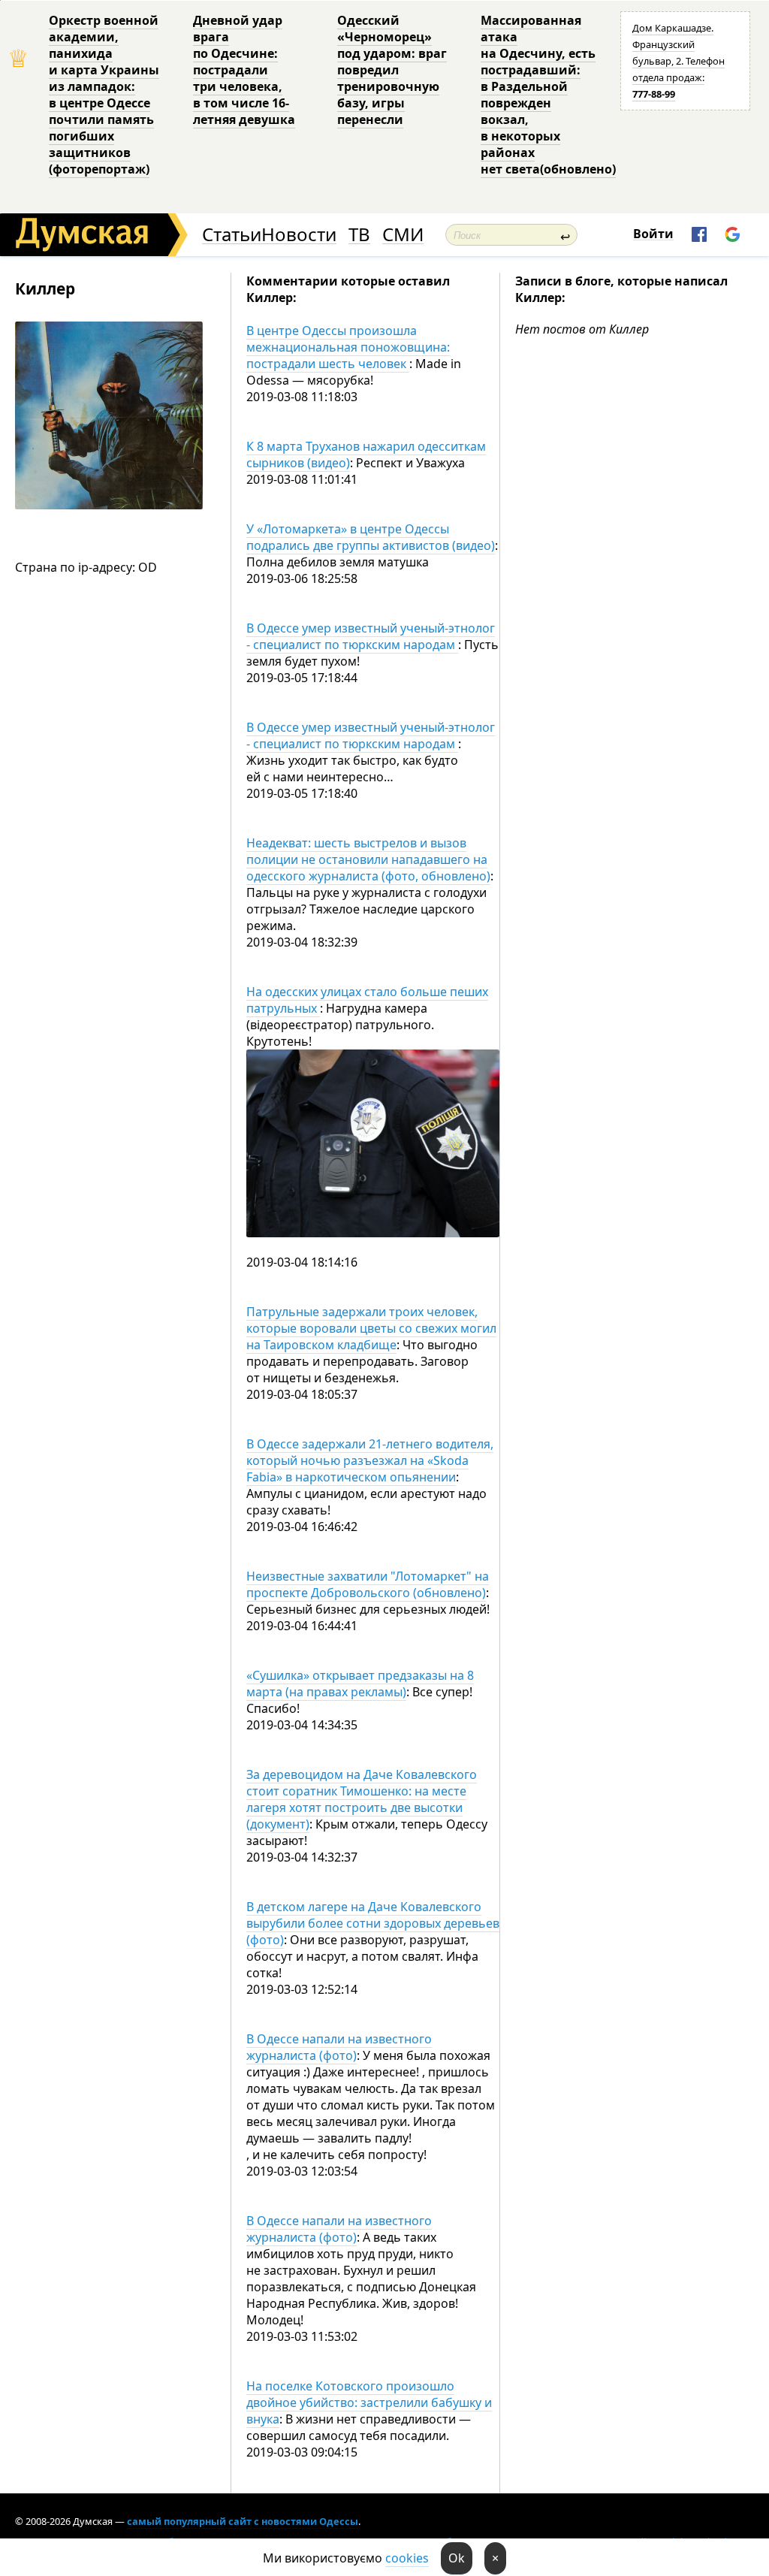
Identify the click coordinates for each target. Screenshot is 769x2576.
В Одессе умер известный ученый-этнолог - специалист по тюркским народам (371, 636)
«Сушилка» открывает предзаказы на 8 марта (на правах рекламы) (360, 1684)
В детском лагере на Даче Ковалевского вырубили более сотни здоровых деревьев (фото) (373, 1923)
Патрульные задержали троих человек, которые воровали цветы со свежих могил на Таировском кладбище (371, 1328)
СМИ (403, 235)
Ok (457, 2558)
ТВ (359, 235)
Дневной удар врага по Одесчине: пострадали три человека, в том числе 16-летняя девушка (244, 70)
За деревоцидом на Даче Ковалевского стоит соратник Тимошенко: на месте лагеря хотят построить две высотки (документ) (362, 1799)
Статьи (232, 235)
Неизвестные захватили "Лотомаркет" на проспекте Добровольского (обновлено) (368, 1584)
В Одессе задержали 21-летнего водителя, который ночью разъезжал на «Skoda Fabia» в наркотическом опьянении (370, 1460)
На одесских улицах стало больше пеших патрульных (367, 1000)
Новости (299, 235)
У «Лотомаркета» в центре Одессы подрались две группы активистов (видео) (371, 537)
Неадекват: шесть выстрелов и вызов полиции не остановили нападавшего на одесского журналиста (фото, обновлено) (368, 859)
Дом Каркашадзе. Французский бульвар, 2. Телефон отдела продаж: (679, 61)
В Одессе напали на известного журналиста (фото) (339, 2047)
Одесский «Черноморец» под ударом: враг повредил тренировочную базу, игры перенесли (392, 70)
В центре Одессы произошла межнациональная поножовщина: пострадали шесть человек (348, 347)
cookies (407, 2558)
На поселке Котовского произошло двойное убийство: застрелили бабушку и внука (369, 2402)
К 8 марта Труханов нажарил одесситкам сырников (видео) (366, 454)
